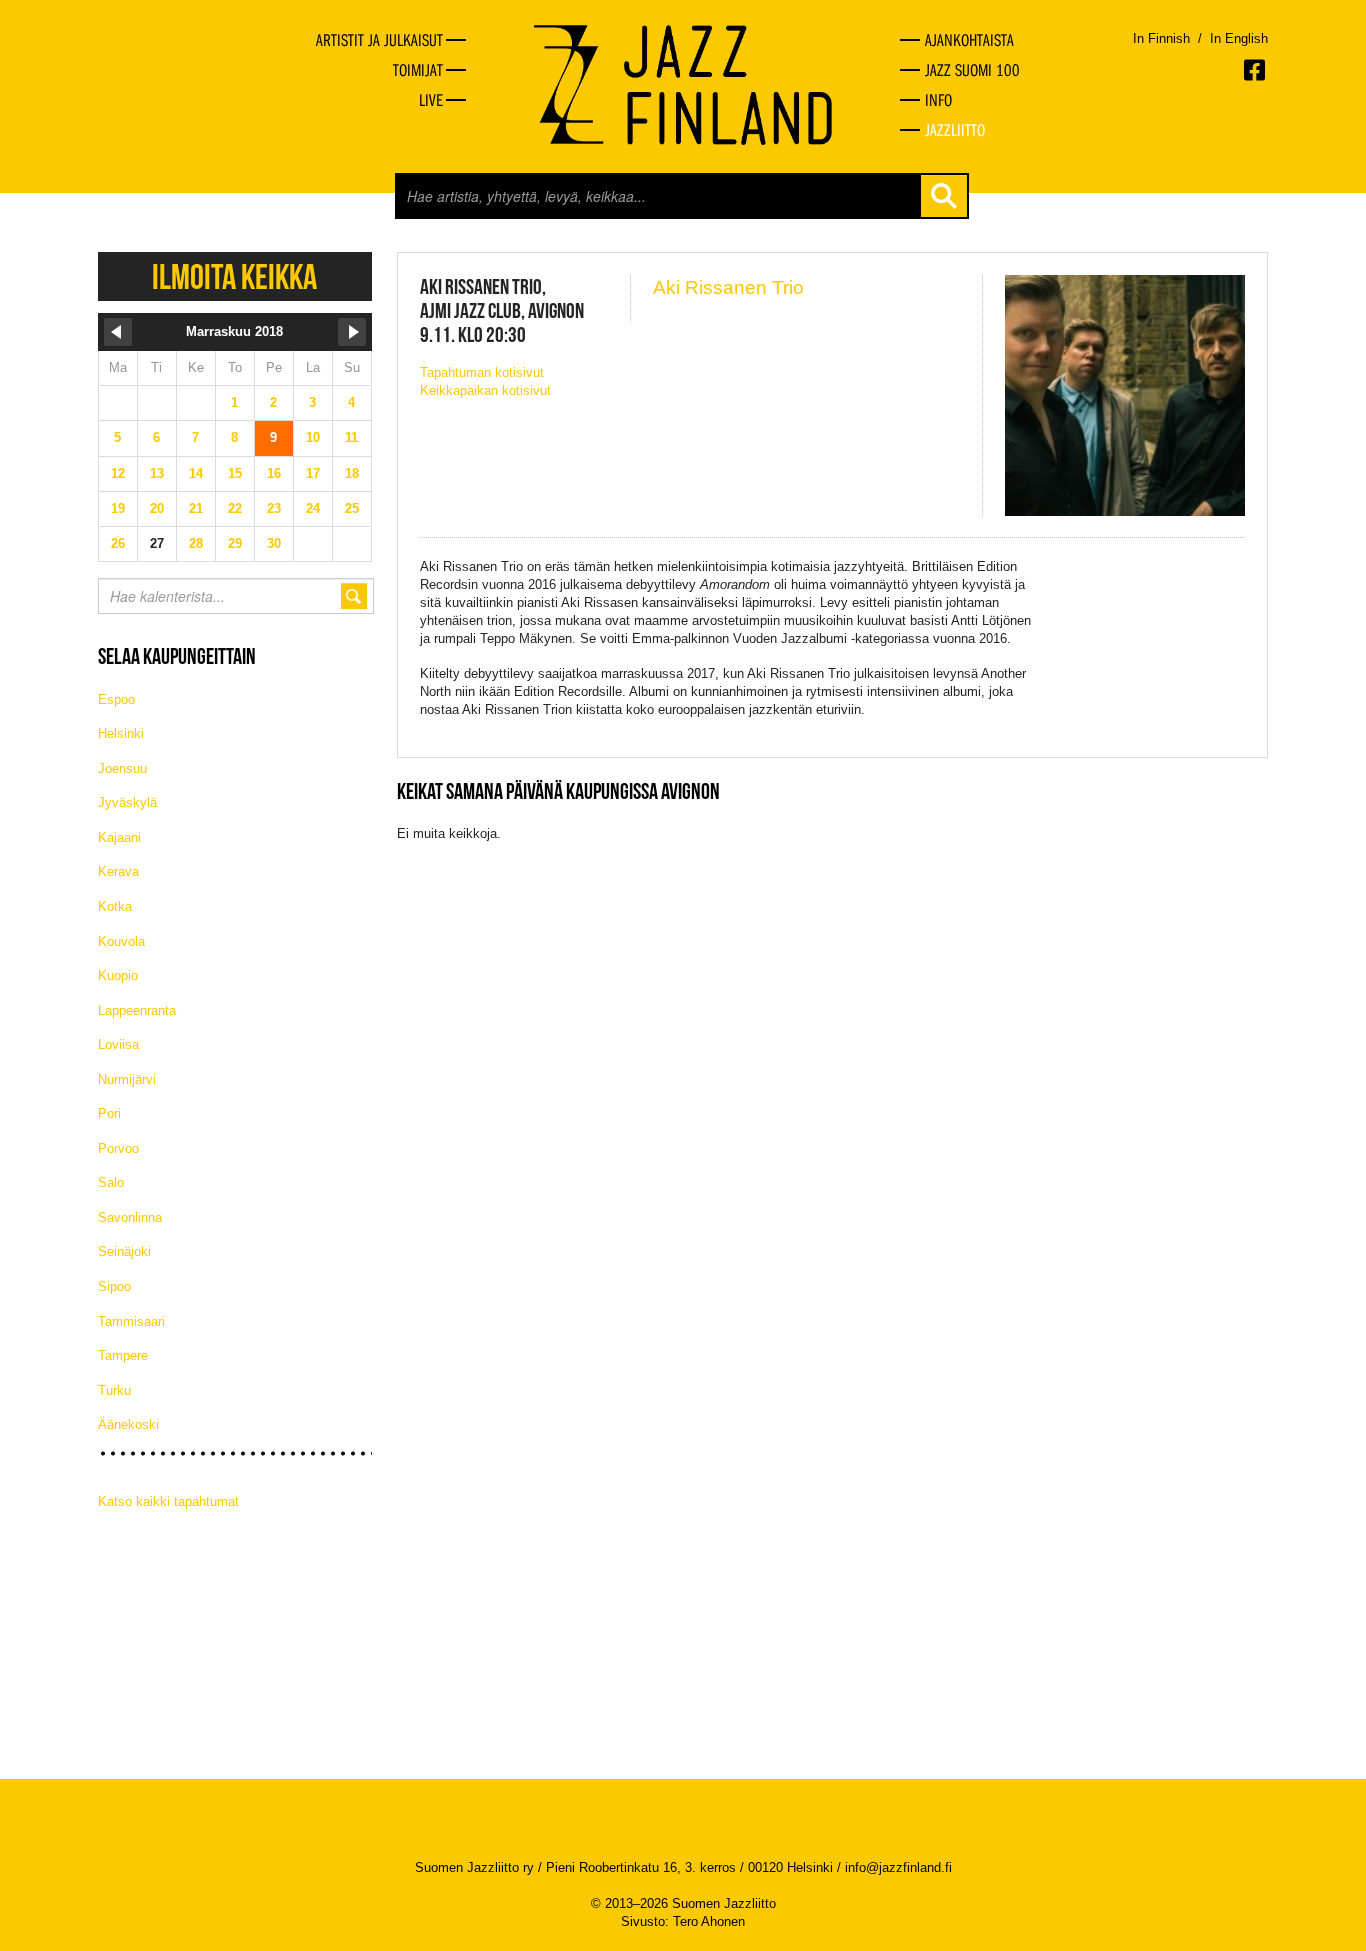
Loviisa (118, 1044)
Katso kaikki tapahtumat (168, 1501)
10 (313, 437)
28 (196, 543)
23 (274, 508)
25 (352, 508)
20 (157, 508)
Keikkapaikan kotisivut (485, 390)
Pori (109, 1113)
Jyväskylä (127, 802)
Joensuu (122, 768)
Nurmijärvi (127, 1079)
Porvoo (118, 1148)
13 (157, 473)
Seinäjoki (124, 1251)
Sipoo (114, 1286)
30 (274, 543)
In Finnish (1161, 38)
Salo (111, 1182)
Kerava (118, 871)
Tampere (123, 1355)
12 (118, 473)
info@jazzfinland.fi (898, 1867)
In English (1239, 38)
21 (196, 508)
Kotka (115, 906)
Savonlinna (130, 1217)
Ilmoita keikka (234, 276)
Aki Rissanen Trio (728, 287)
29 (235, 543)
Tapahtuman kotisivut (482, 372)
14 (196, 473)
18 (352, 473)
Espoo (116, 699)
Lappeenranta (137, 1010)
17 (313, 473)
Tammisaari (131, 1321)
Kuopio (118, 975)
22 (235, 508)
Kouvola (121, 941)
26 (118, 543)
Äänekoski (128, 1424)
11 (351, 437)
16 (274, 473)
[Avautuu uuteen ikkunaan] (1256, 70)
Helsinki (121, 733)
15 (235, 473)
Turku (114, 1390)
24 (313, 508)
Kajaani (119, 837)
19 (118, 508)
